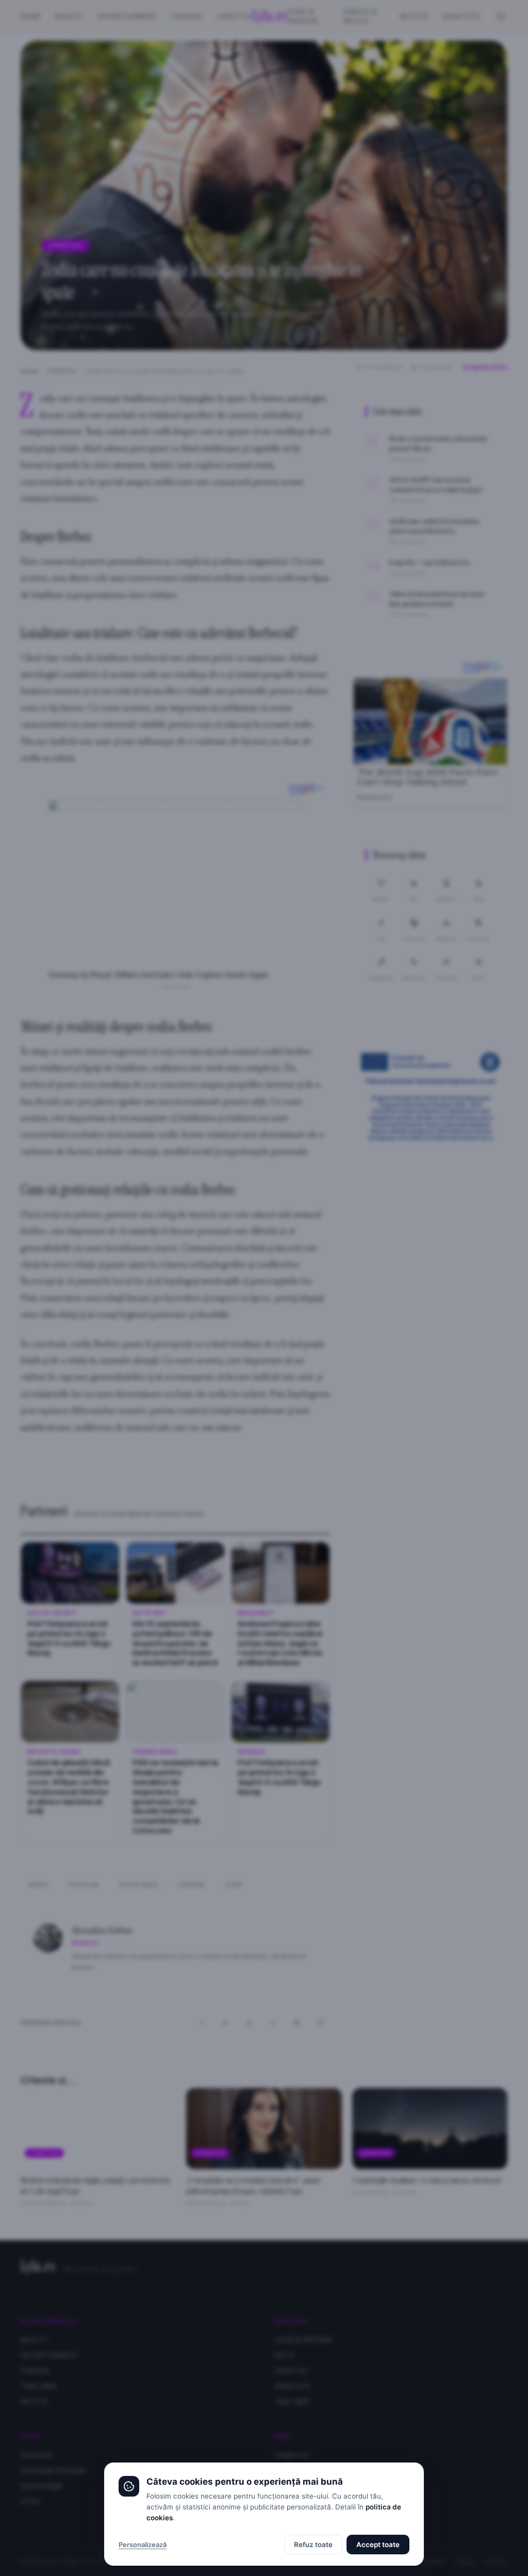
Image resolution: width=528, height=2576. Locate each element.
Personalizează (143, 2545)
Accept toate (378, 2545)
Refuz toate (313, 2545)
